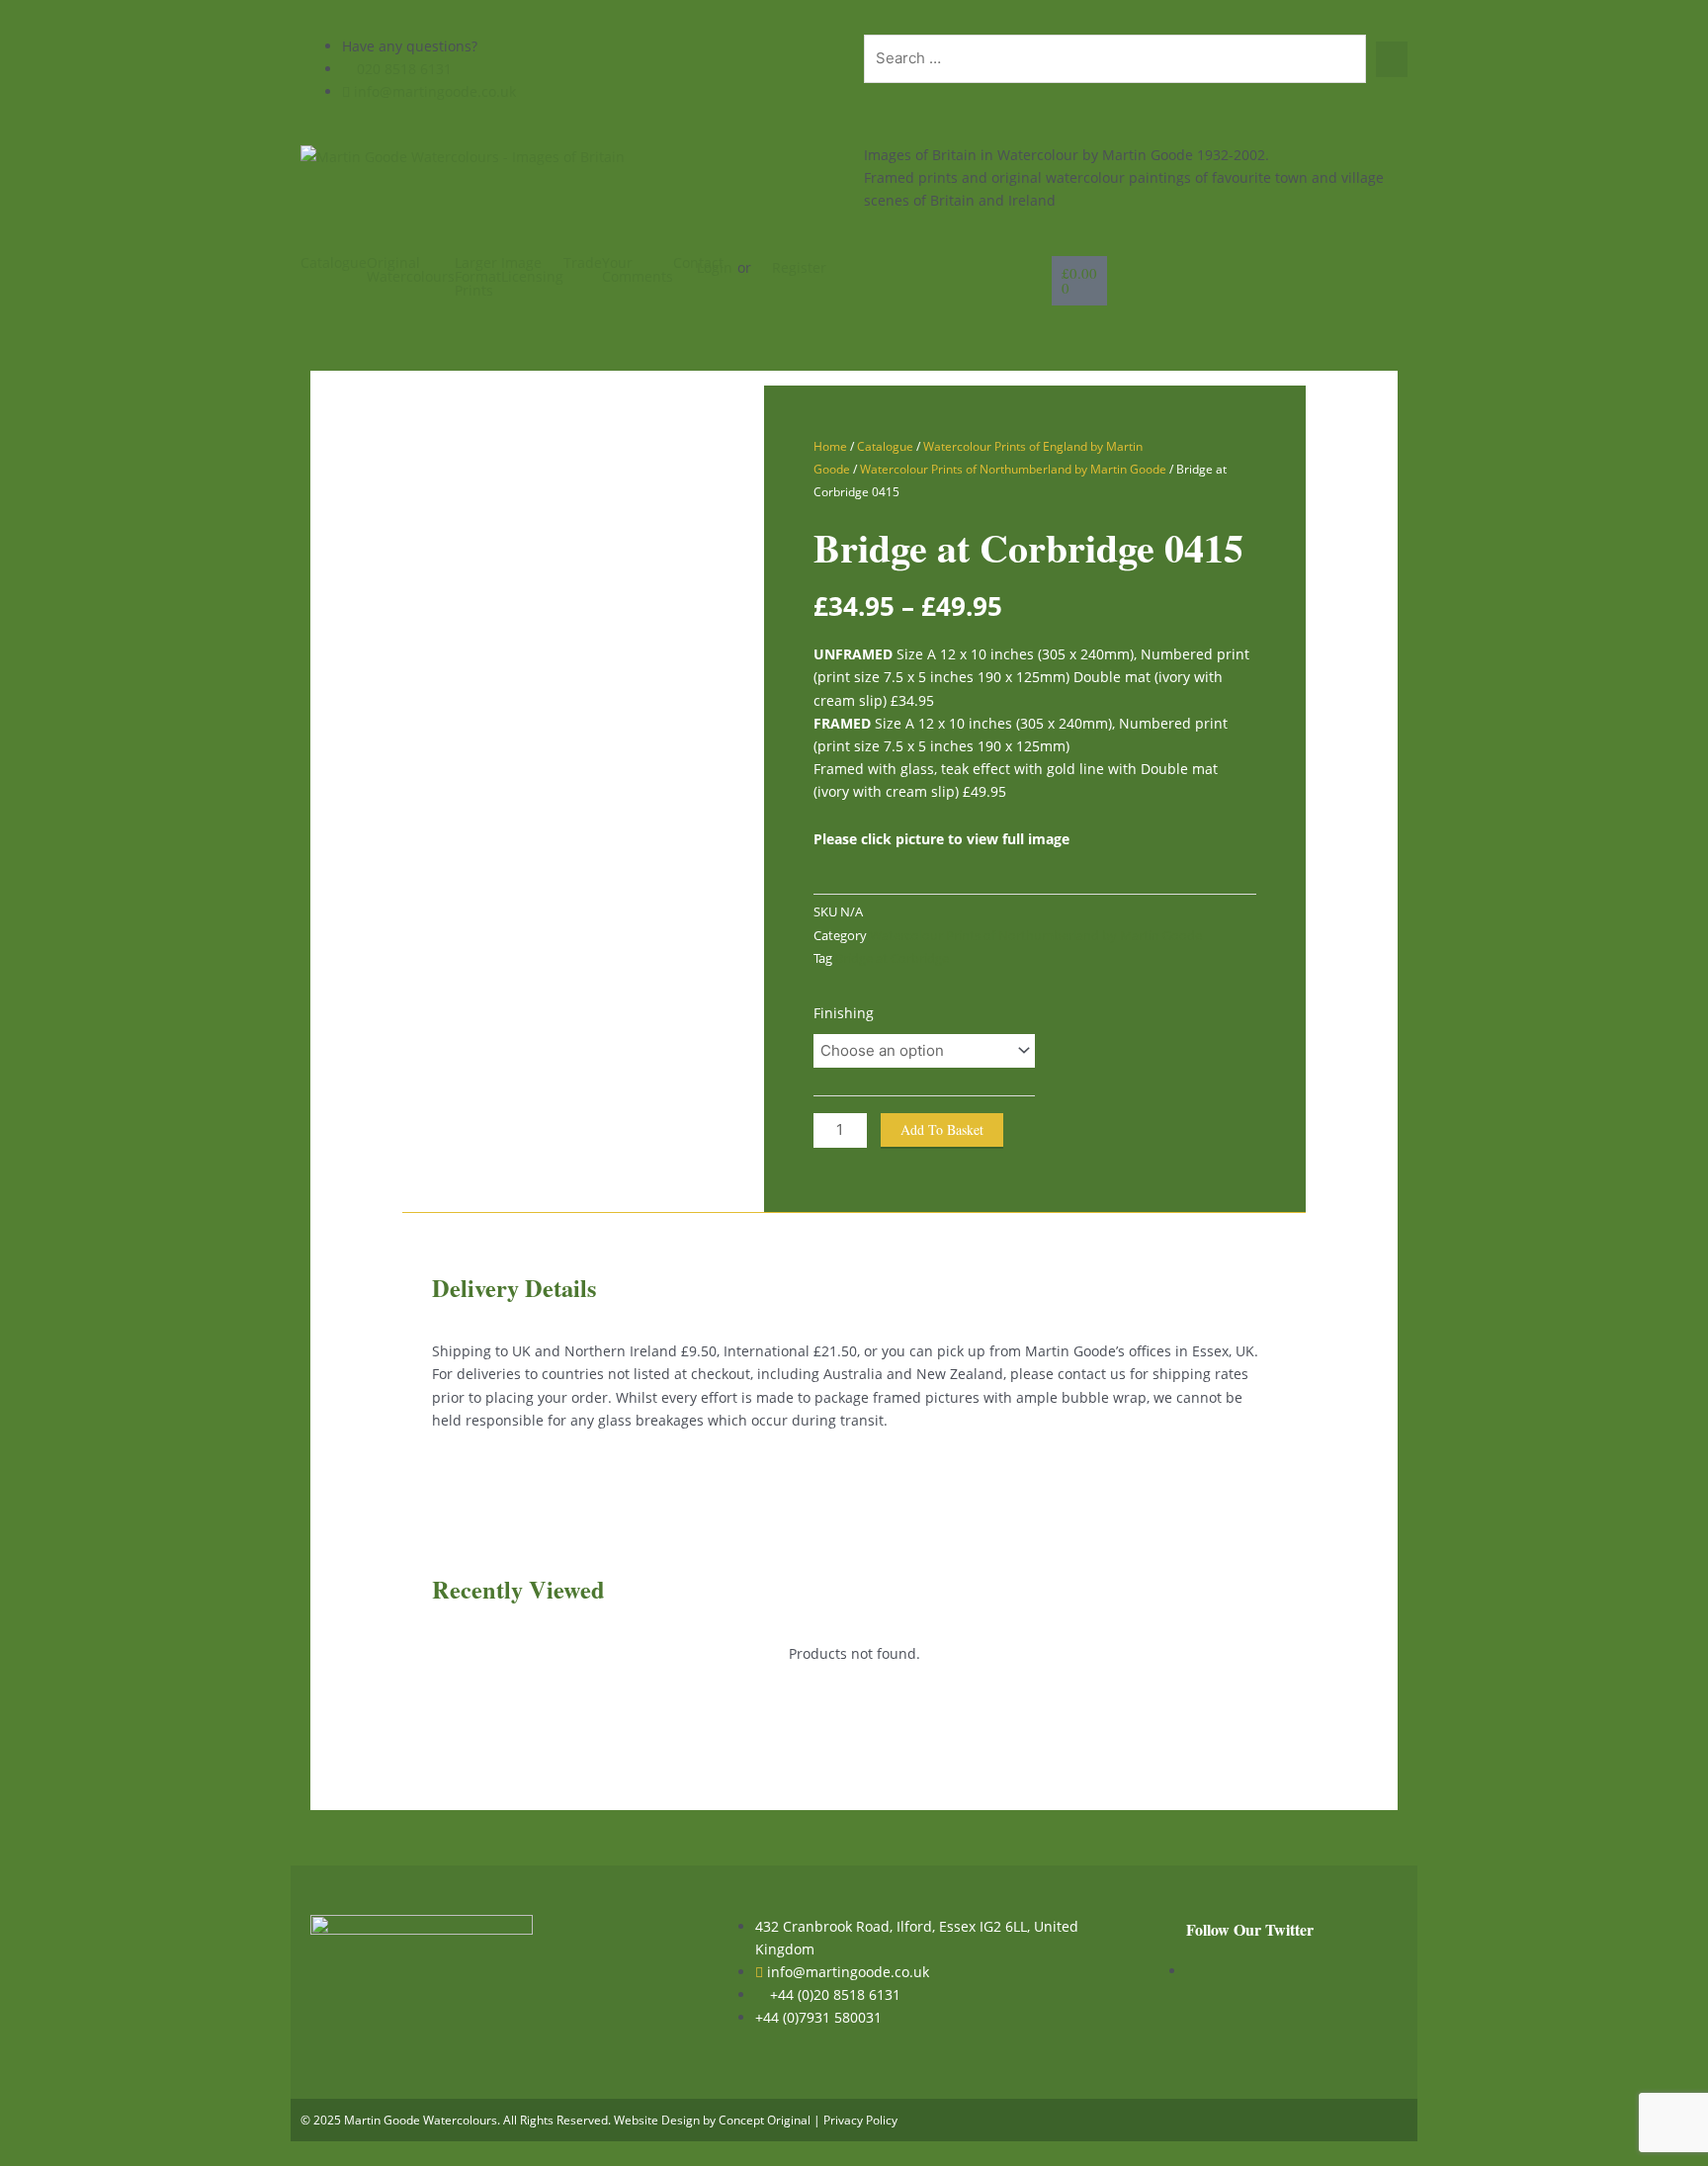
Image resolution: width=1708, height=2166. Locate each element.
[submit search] (1392, 59)
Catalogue (334, 263)
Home (830, 446)
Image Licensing (532, 270)
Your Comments (638, 270)
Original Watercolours (411, 270)
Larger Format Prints (478, 277)
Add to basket (942, 1129)
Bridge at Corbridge (892, 958)
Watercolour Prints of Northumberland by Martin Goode (1013, 469)
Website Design (657, 2120)
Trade (583, 263)
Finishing (844, 1013)
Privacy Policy (860, 2120)
